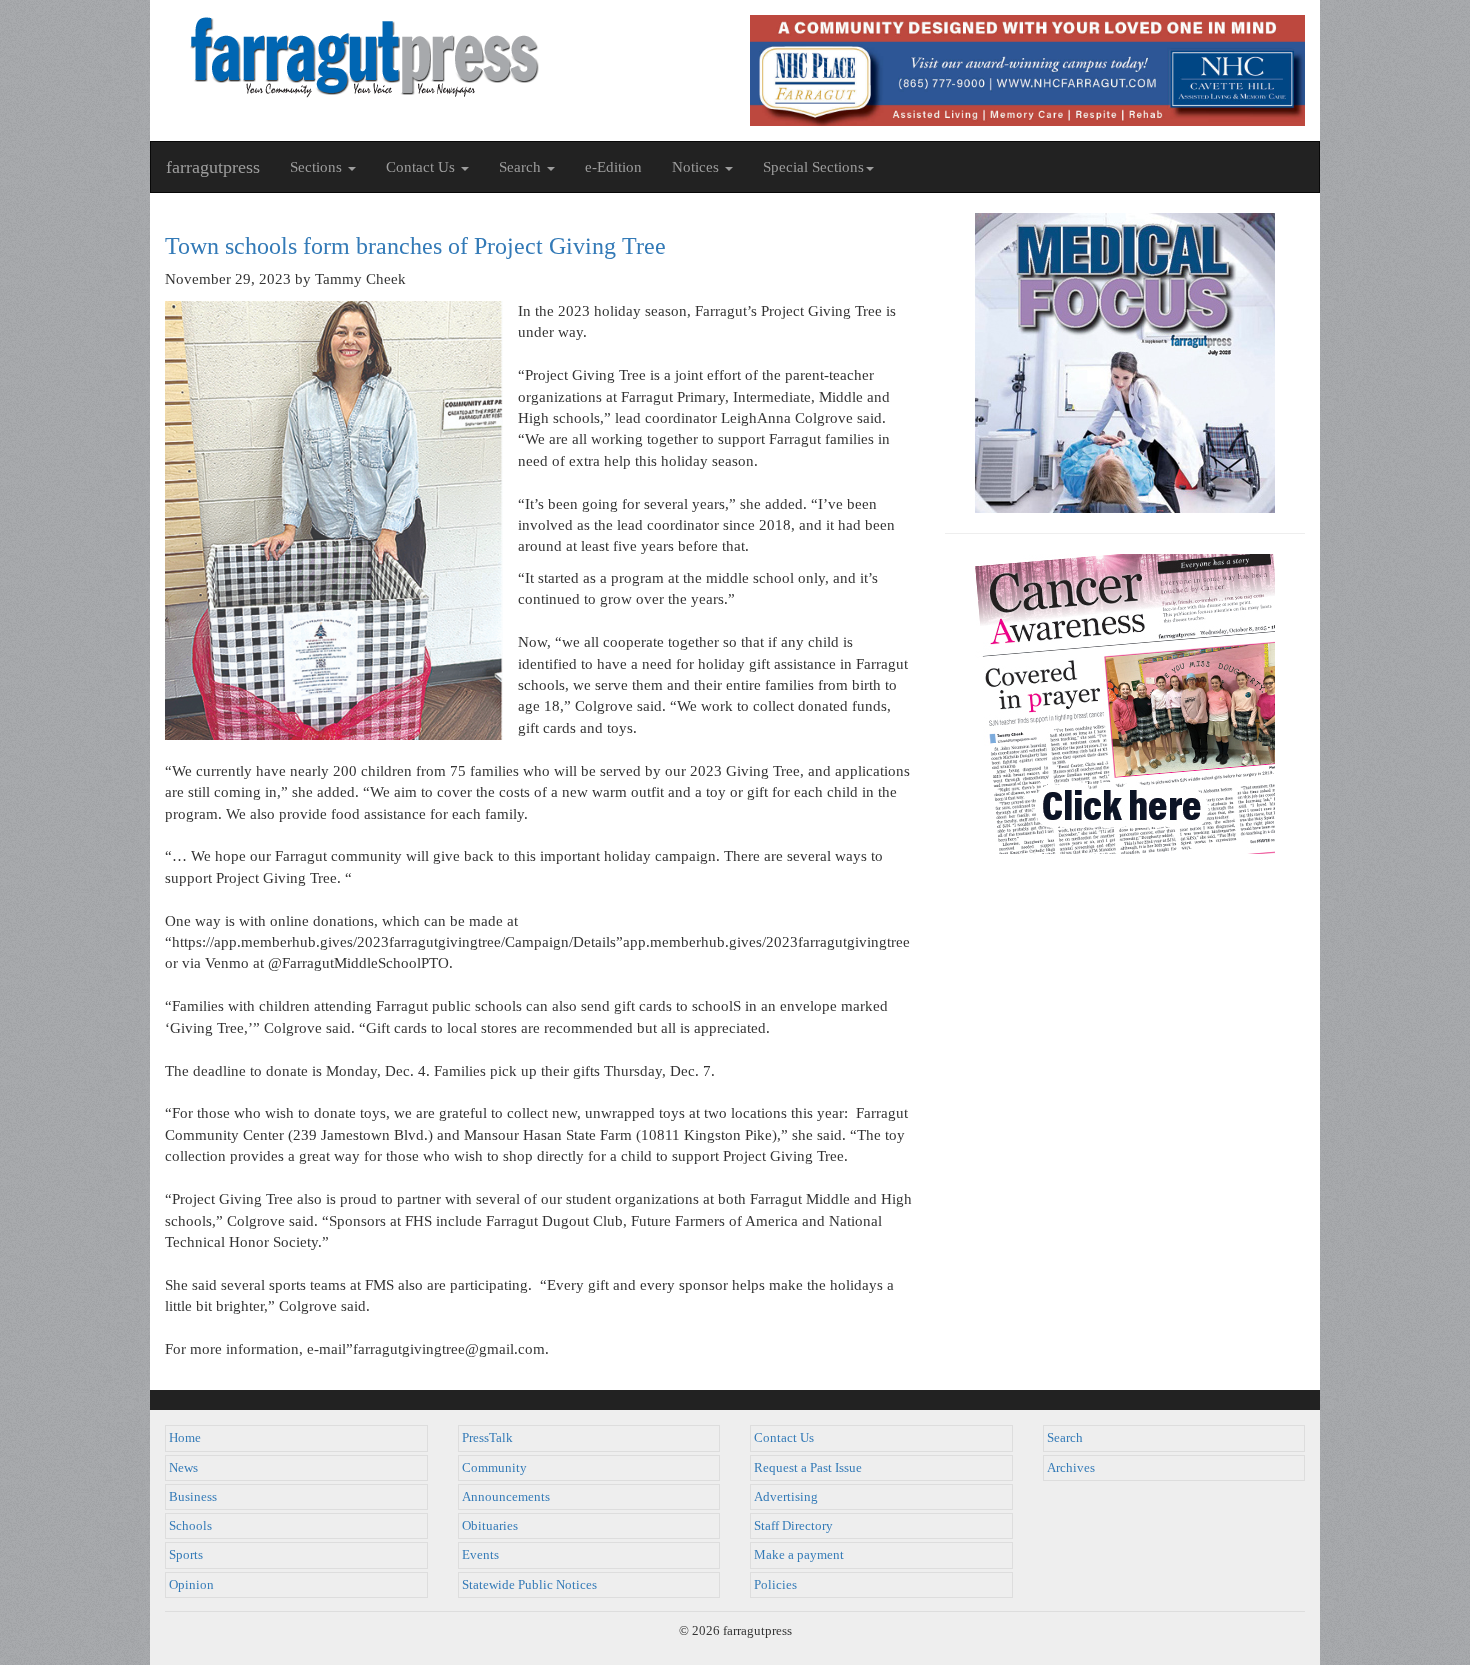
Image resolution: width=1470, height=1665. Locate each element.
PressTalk (487, 1438)
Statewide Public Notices (529, 1585)
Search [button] (522, 167)
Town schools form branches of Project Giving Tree (415, 246)
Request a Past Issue (808, 1468)
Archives (1071, 1468)
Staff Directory (793, 1526)
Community (494, 1468)
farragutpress (213, 167)
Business (193, 1497)
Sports (186, 1555)
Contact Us (784, 1438)
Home (185, 1438)
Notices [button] (697, 167)
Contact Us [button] (422, 167)
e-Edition (613, 167)
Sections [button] (318, 167)
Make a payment (799, 1555)
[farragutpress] (442, 57)
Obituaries (490, 1526)
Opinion (191, 1585)
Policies (775, 1585)
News (183, 1468)
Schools (190, 1526)
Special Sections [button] (813, 167)
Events (480, 1555)
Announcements (506, 1497)
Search (1065, 1438)
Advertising (786, 1497)
